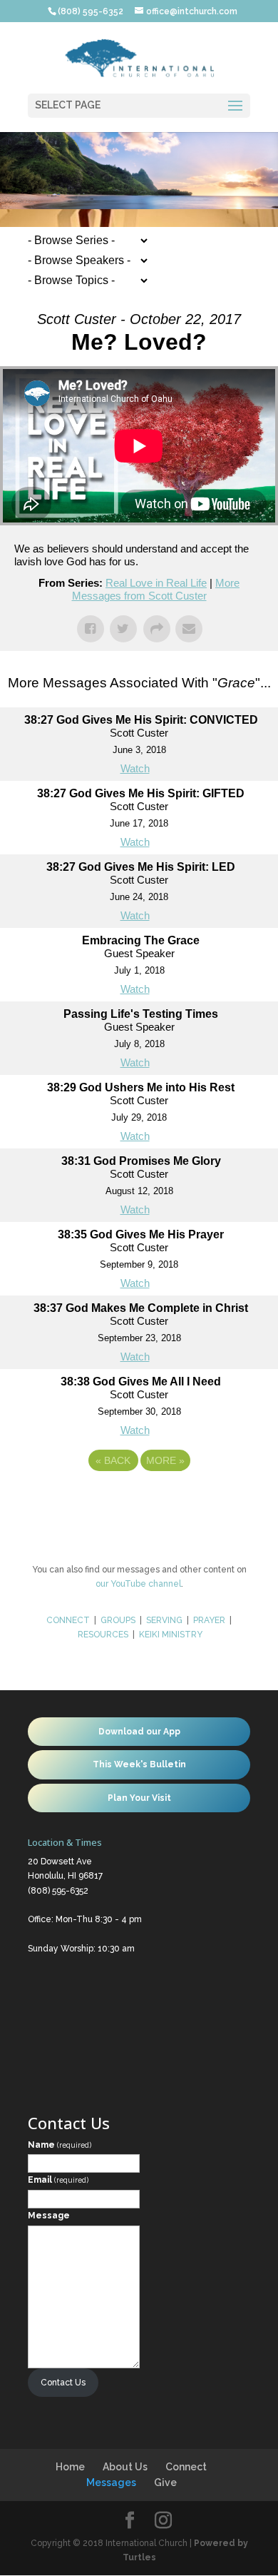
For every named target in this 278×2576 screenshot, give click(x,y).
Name (60, 2145)
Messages (111, 2482)
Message (49, 2216)
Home (70, 2467)
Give (165, 2482)
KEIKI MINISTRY (171, 1635)
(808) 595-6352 (58, 1891)
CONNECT (68, 1620)
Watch (135, 768)
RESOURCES (103, 1635)
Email (58, 2180)
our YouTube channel (138, 1584)
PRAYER (210, 1620)
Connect (186, 2467)
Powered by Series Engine (139, 1500)
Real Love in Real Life (156, 583)
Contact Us (63, 2383)
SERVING (164, 1620)
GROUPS (118, 1620)
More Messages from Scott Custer (156, 589)
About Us (125, 2467)
